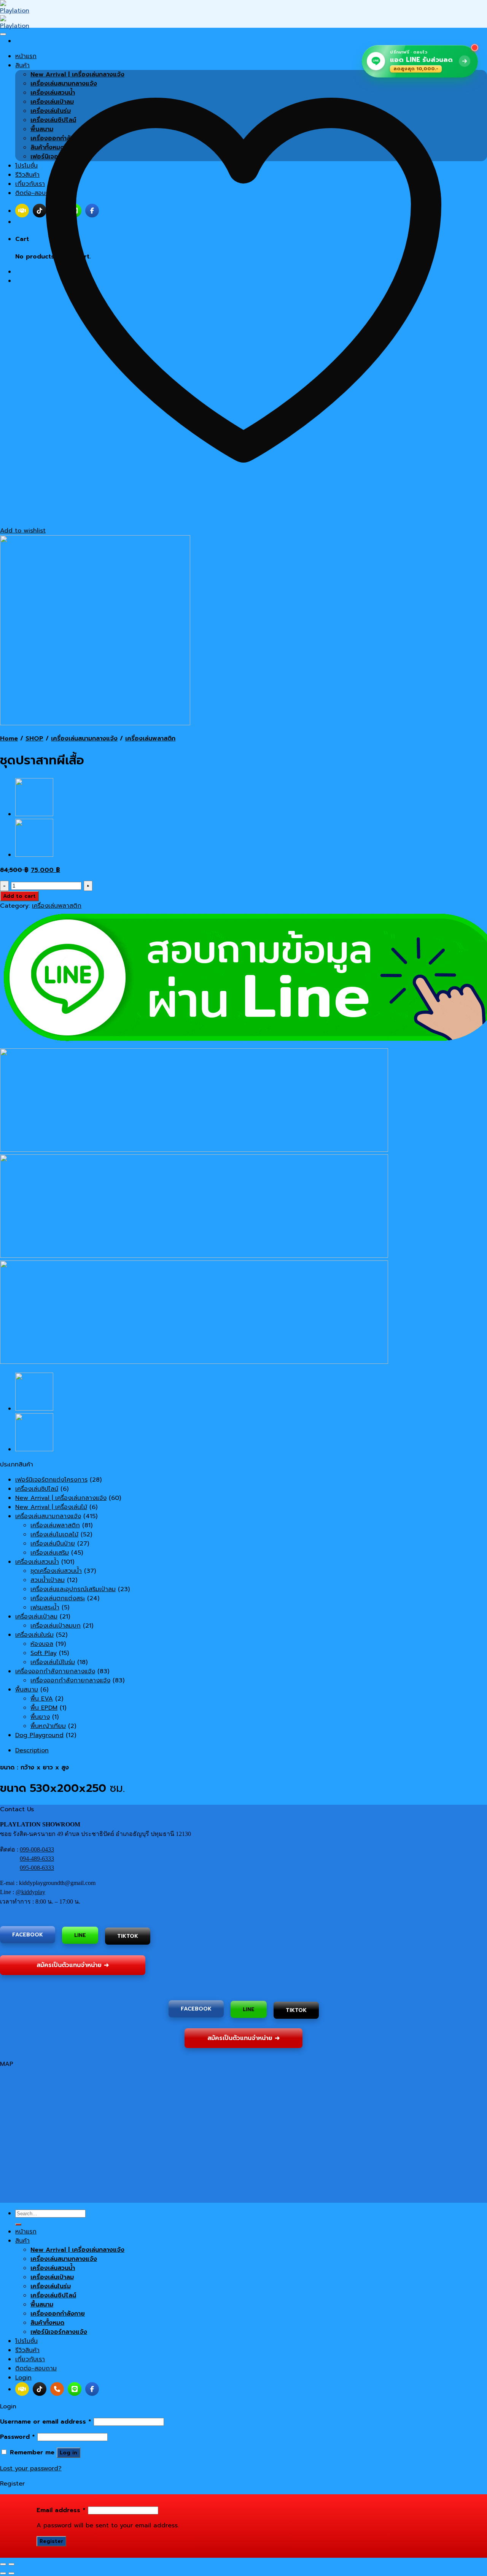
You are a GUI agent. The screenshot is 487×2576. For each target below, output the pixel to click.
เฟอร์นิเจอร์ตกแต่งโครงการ (51, 1480)
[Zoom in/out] (11, 2564)
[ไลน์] (75, 2389)
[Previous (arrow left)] (3, 2573)
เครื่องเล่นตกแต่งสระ (58, 1598)
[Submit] (18, 2224)
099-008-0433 (37, 1849)
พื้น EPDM (44, 1708)
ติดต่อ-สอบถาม (36, 2368)
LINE (80, 1936)
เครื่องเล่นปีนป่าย (53, 1544)
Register (51, 2541)
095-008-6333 (37, 1868)
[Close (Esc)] (3, 2564)
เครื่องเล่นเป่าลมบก (56, 1626)
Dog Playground (39, 1735)
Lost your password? (31, 2468)
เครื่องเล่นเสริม (50, 1553)
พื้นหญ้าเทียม (48, 1726)
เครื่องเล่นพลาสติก (150, 739)
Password (18, 2437)
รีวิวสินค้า (27, 2350)
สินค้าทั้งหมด (47, 2323)
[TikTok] (40, 2389)
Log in (68, 2453)
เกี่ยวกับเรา (30, 2359)
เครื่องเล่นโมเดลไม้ (54, 1535)
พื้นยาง (40, 1717)
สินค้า (22, 2241)
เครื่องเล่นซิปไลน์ (37, 1489)
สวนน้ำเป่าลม (48, 1580)
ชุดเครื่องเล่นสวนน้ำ (56, 1571)
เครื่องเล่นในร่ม (34, 1635)
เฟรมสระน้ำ (45, 1607)
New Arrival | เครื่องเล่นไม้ (51, 1507)
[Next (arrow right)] (11, 2573)
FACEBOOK (28, 1935)
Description (32, 1750)
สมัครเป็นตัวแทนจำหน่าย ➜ (73, 1964)
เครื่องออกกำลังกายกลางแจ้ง (55, 1671)
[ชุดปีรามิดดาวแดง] (34, 855)
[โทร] (57, 2389)
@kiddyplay (30, 1892)
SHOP (34, 739)
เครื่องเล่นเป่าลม (36, 1617)
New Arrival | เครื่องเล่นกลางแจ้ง (61, 1498)
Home (9, 739)
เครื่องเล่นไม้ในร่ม (53, 1662)
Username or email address (46, 2422)
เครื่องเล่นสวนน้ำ (37, 1562)
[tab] (251, 1750)
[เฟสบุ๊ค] (92, 2389)
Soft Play (44, 1653)
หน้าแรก (26, 2232)
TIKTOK (128, 1936)
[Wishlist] (3, 34)
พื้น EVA (42, 1699)
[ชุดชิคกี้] (34, 814)
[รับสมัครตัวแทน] (22, 2389)
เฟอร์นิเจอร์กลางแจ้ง (59, 2332)
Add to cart (19, 896)
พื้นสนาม (27, 1690)
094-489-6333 (37, 1859)
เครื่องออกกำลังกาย (58, 2314)
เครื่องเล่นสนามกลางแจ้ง (84, 739)
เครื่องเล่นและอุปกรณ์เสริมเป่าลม (73, 1589)
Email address (61, 2510)
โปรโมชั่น (26, 2341)
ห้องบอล (42, 1644)
